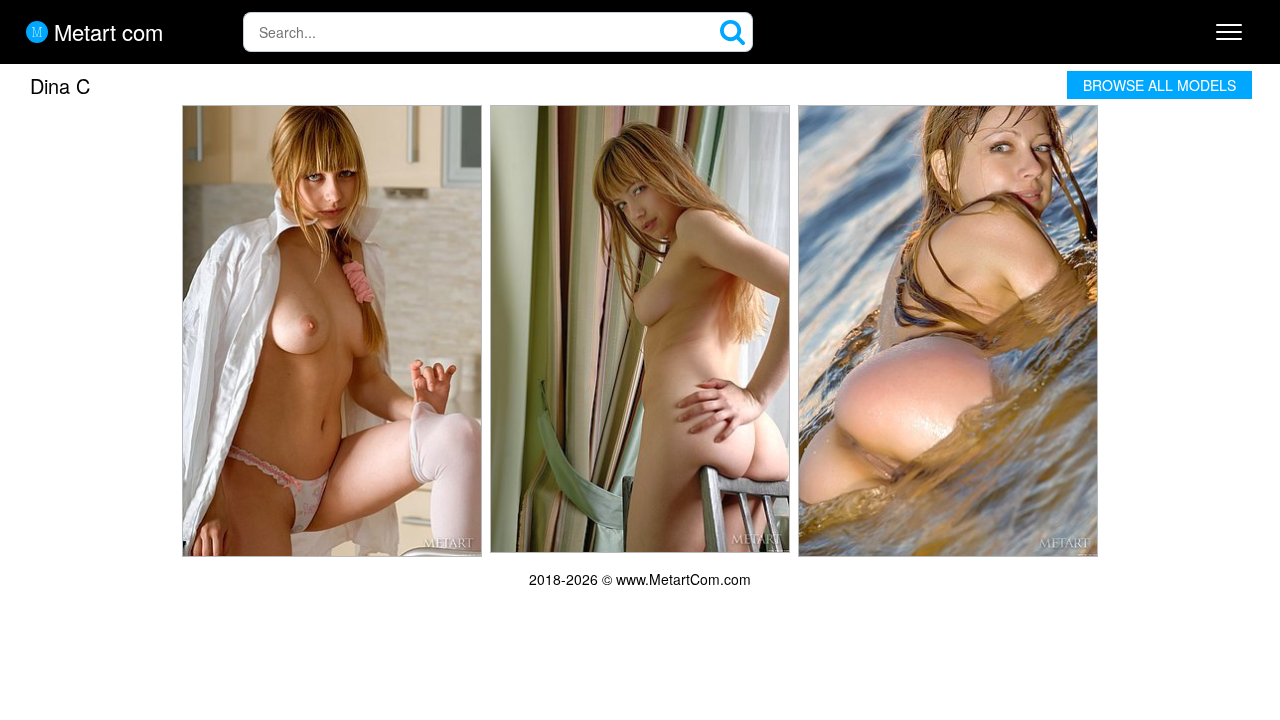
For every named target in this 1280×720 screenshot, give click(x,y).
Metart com (105, 32)
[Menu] (1229, 32)
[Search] (733, 32)
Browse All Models (1159, 85)
